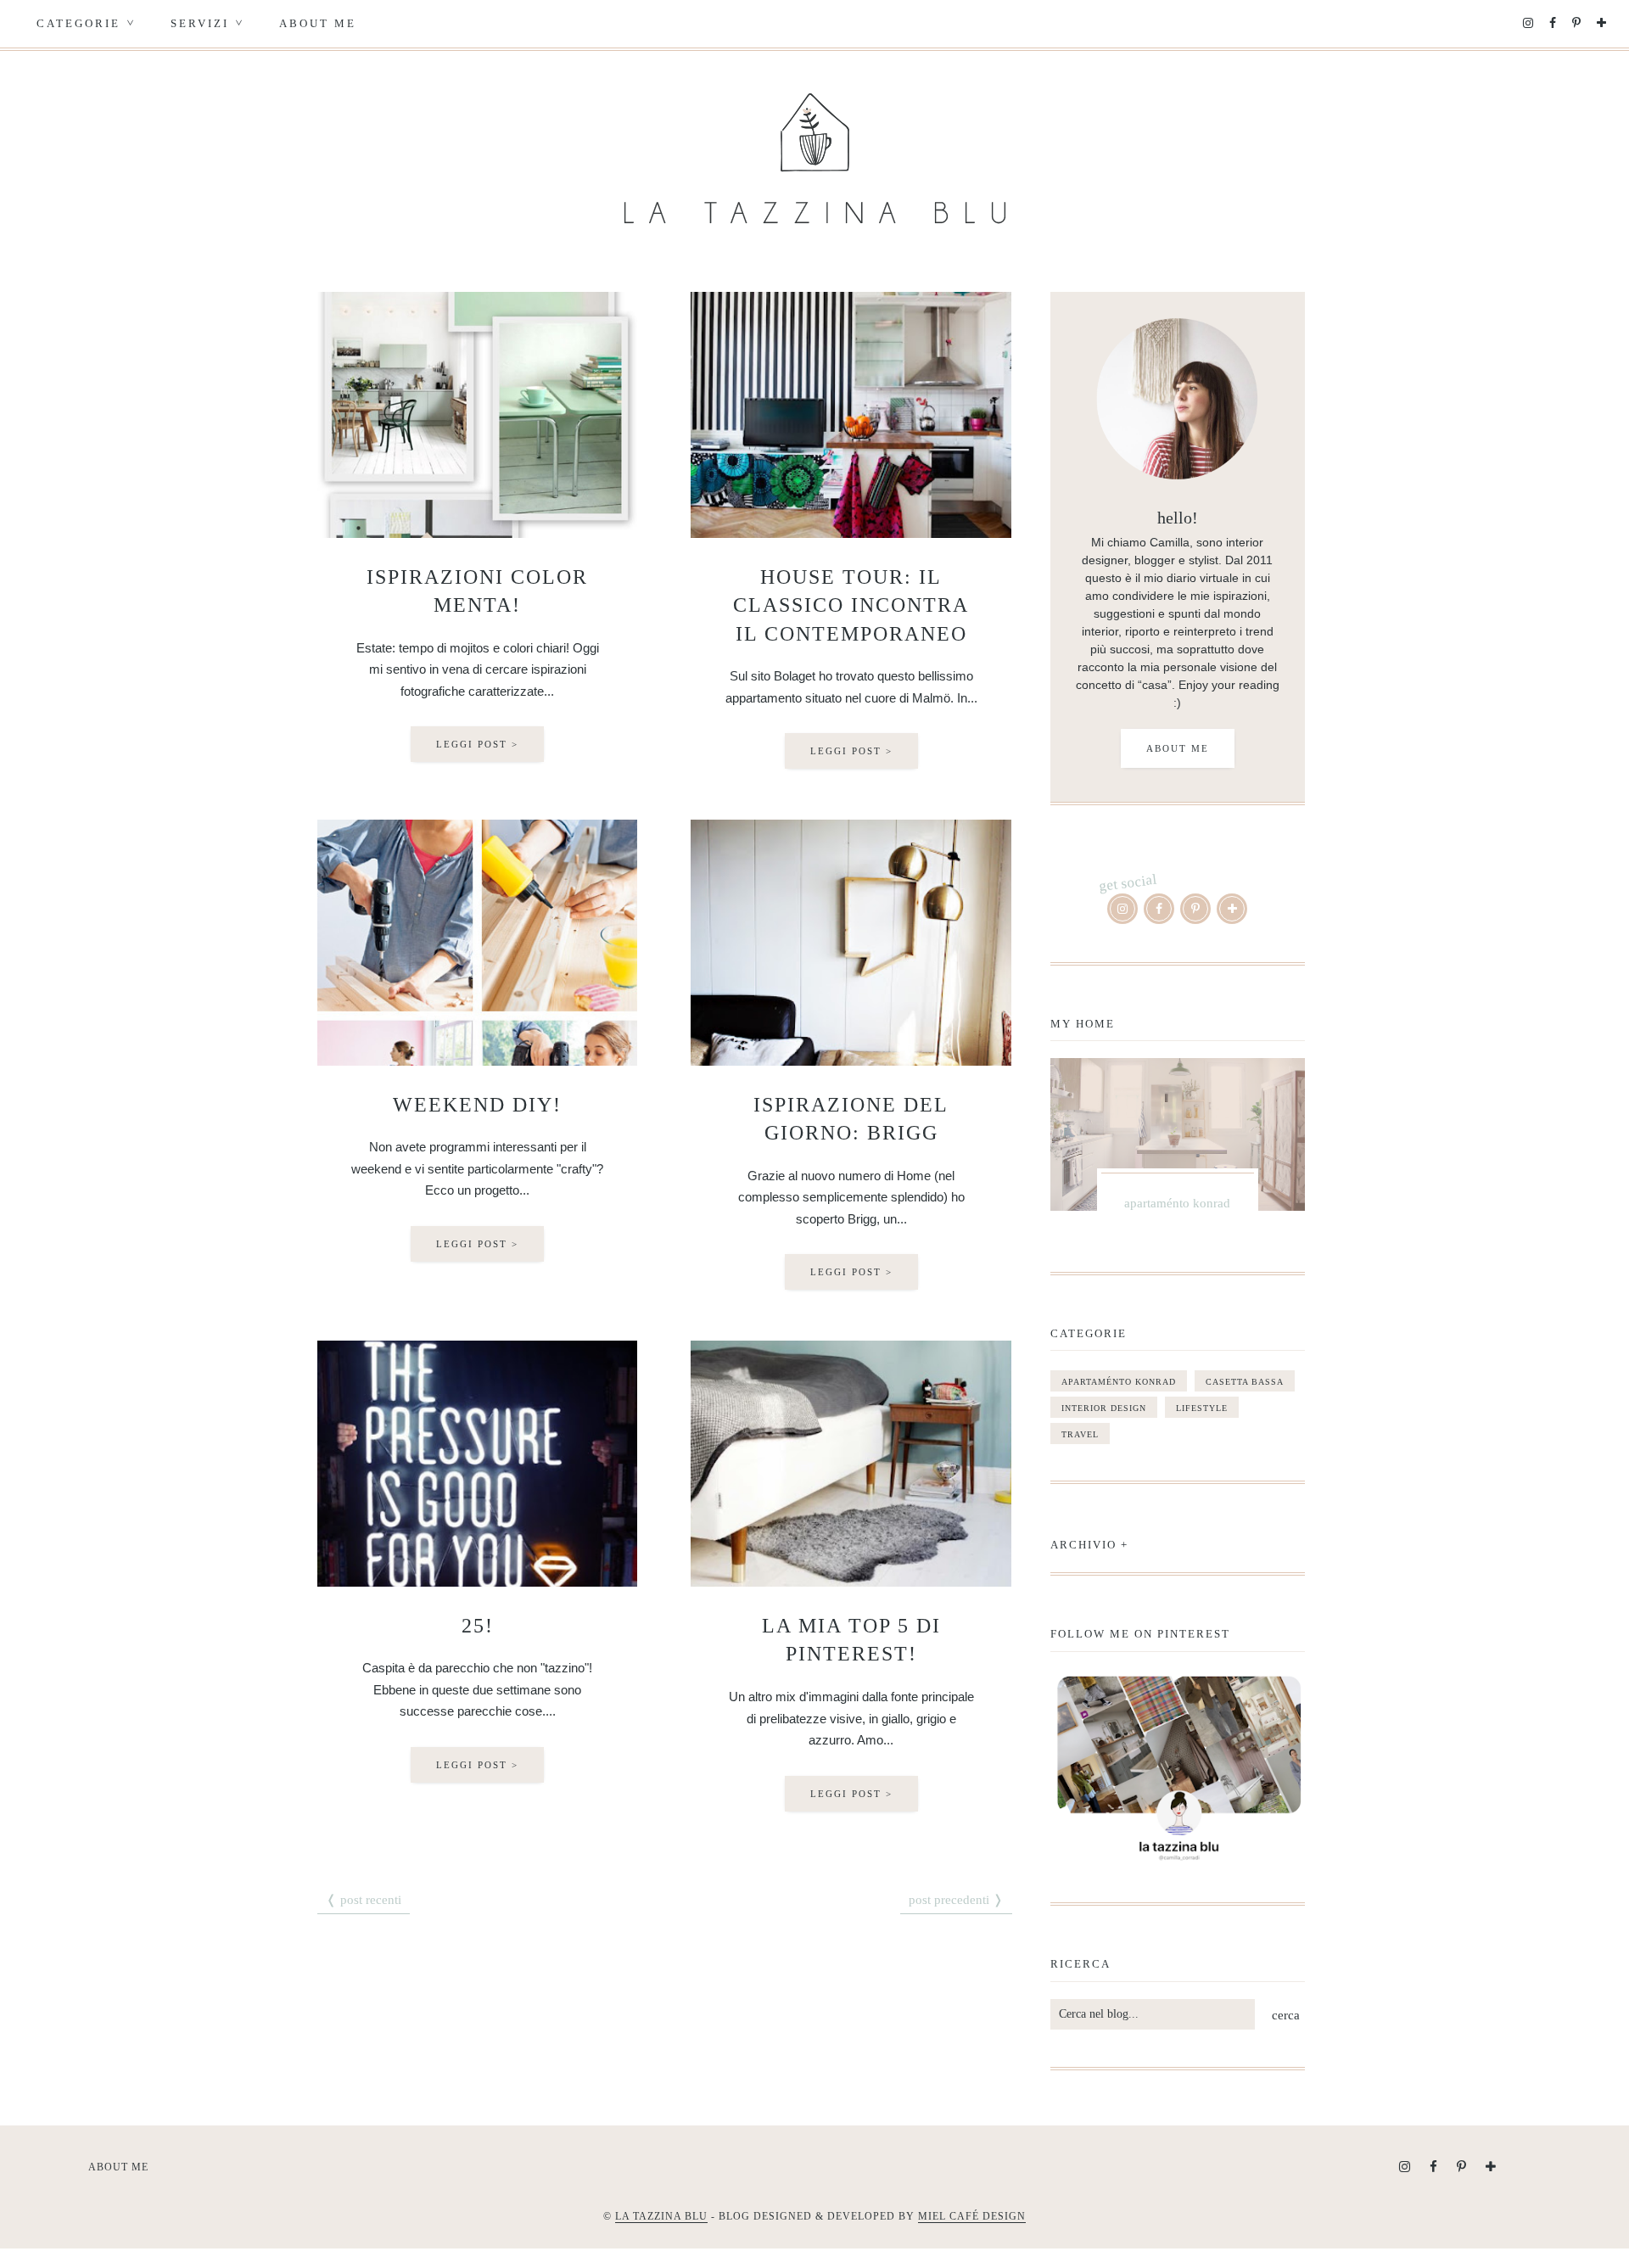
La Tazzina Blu (661, 2216)
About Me (318, 23)
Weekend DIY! (477, 1105)
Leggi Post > (477, 744)
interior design (1104, 1408)
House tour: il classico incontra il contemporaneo (851, 605)
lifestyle (1202, 1408)
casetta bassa (1245, 1382)
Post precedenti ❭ (956, 1900)
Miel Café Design (972, 2216)
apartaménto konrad (1119, 1382)
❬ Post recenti (364, 1900)
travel (1080, 1434)
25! (478, 1626)
